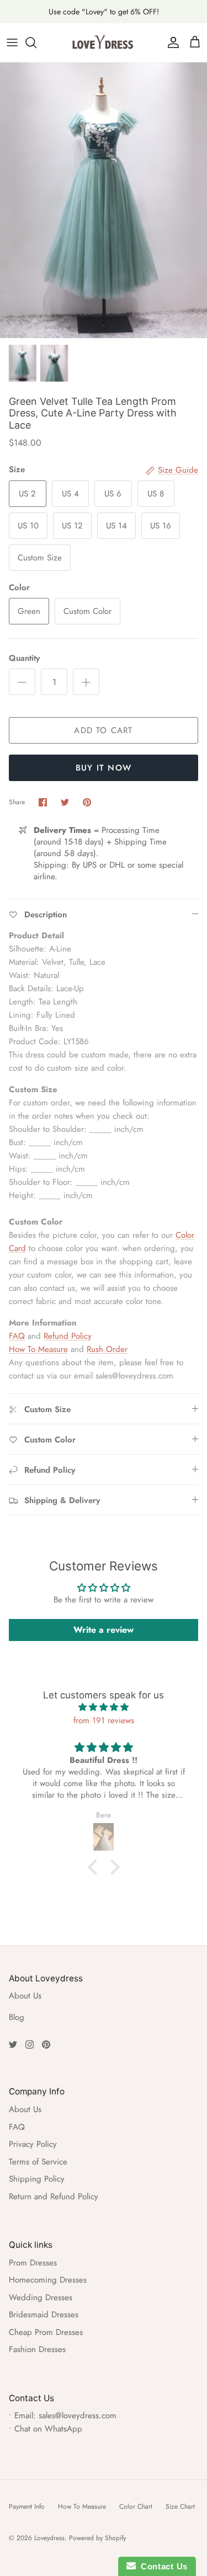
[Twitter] (13, 2045)
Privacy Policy (33, 2144)
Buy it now (104, 768)
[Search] (36, 42)
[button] (95, 1867)
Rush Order (107, 1349)
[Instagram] (30, 2045)
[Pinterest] (46, 2045)
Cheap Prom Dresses (46, 2332)
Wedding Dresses (41, 2297)
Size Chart (180, 2506)
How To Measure (38, 1349)
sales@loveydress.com (78, 2415)
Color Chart (136, 2506)
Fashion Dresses (37, 2349)
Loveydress (49, 2538)
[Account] (171, 42)
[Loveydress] (104, 42)
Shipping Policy (37, 2179)
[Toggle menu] (12, 42)
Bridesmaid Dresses (44, 2315)
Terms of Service (38, 2162)
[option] (104, 200)
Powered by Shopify (97, 2538)
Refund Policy (68, 1336)
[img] (104, 1707)
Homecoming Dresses (48, 2280)
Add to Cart (103, 730)
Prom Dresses (33, 2263)
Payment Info (27, 2506)
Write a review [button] (104, 1630)
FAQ (17, 1336)
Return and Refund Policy (54, 2196)
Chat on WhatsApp (48, 2429)
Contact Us (162, 2566)
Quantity (24, 658)
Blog (17, 2017)
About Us (25, 1996)
